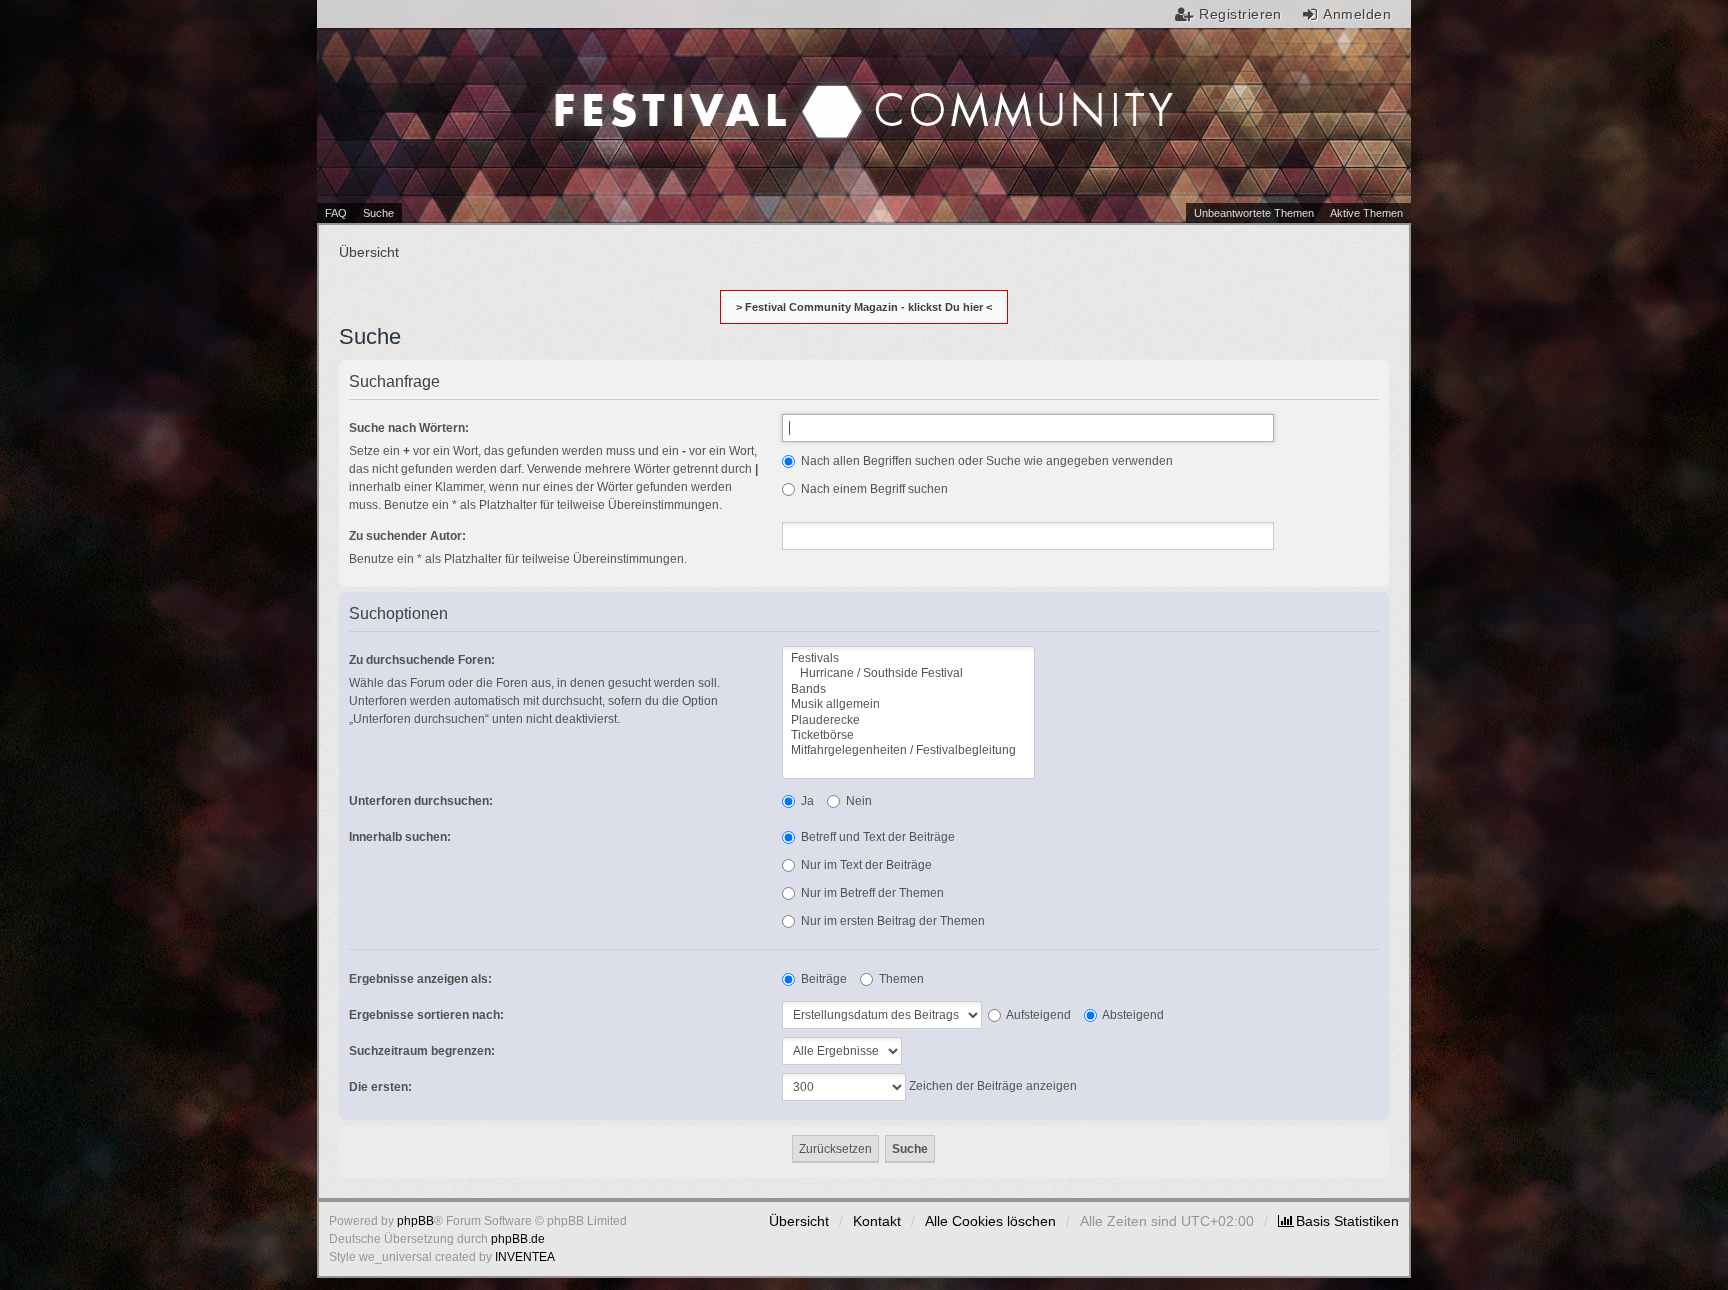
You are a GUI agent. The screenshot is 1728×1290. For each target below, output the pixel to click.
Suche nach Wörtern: (409, 428)
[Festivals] (908, 658)
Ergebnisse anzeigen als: (420, 979)
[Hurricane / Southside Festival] (908, 673)
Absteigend (1132, 1015)
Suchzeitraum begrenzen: (422, 1051)
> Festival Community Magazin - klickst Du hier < (864, 307)
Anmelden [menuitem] (1357, 14)
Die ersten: (380, 1087)
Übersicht (799, 1221)
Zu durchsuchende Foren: (422, 660)
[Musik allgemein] (908, 704)
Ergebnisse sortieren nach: (426, 1015)
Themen (900, 979)
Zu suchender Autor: (407, 536)
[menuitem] (1338, 1221)
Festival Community (695, 91)
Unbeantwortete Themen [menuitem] (1254, 213)
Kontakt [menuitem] (877, 1221)
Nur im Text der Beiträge (865, 865)
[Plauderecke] (908, 720)
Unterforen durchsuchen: (421, 801)
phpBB (415, 1221)
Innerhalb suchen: (400, 837)
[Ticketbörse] (908, 735)
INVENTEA (525, 1257)
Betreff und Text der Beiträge (876, 837)
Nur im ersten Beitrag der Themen (891, 921)
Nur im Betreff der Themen (871, 893)
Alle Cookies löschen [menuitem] (990, 1221)
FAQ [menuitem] (336, 213)
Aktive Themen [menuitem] (1366, 213)
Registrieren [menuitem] (1240, 14)
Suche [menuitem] (378, 213)
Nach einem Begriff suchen (873, 489)
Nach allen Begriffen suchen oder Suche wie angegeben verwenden (985, 461)
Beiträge (822, 979)
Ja (806, 801)
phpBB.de (518, 1239)
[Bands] (908, 689)
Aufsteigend (1037, 1015)
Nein (857, 801)
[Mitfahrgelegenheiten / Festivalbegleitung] (908, 750)
